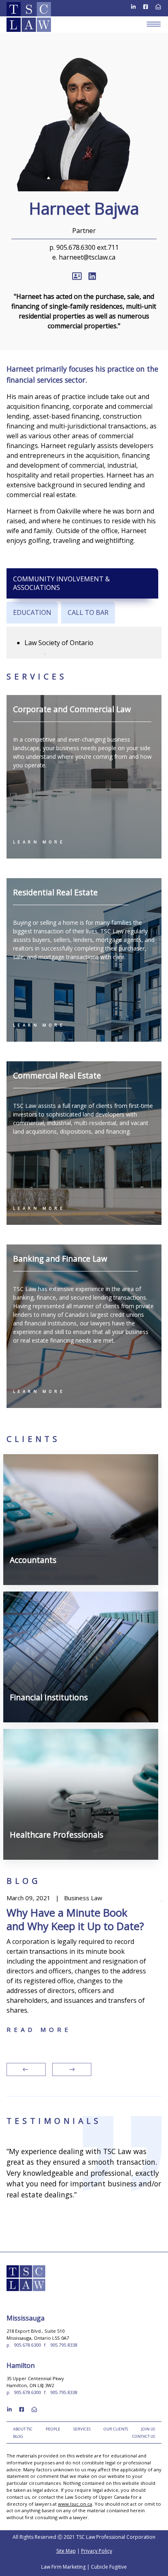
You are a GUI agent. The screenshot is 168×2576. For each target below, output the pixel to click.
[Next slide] (72, 2069)
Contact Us (144, 2436)
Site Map (66, 2551)
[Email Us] (158, 6)
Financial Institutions (57, 1604)
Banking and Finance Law (60, 1259)
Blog (18, 2436)
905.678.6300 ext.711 (87, 247)
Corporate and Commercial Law (72, 709)
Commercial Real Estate (57, 1075)
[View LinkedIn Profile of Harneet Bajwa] (92, 274)
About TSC (23, 2429)
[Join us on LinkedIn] (133, 6)
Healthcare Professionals (66, 1742)
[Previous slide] (26, 2069)
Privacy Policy (97, 2551)
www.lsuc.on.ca (75, 2504)
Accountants (38, 1467)
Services (82, 2429)
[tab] (82, 583)
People (53, 2429)
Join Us (148, 2429)
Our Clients (116, 2429)
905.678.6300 (27, 2345)
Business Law (25, 1898)
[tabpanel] (84, 643)
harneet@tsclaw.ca (87, 257)
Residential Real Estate (55, 892)
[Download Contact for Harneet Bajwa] (77, 274)
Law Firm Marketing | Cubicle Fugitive (84, 2567)
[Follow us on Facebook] (146, 6)
